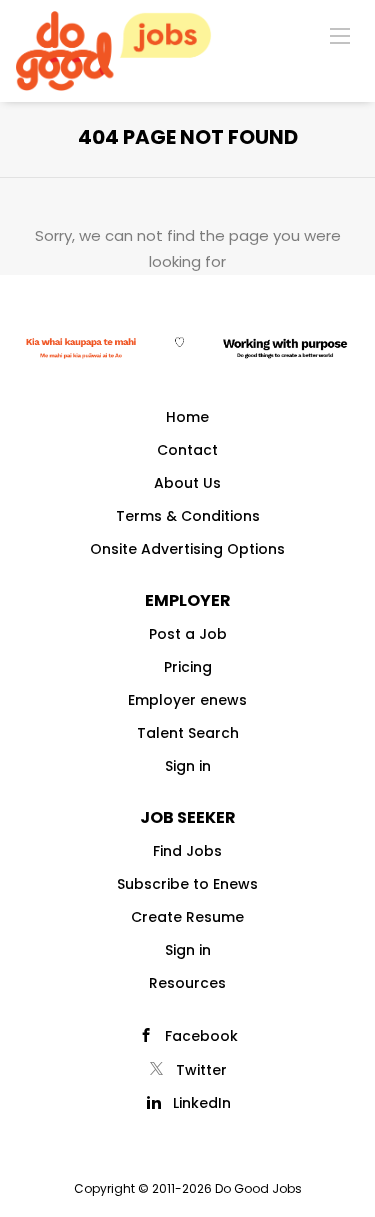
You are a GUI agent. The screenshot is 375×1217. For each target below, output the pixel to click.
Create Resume (187, 917)
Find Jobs (187, 851)
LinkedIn (202, 1103)
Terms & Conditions (188, 516)
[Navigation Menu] (340, 35)
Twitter (201, 1070)
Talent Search (188, 733)
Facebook (201, 1036)
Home (187, 417)
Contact (187, 450)
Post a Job (188, 634)
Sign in (188, 766)
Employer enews (187, 700)
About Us (187, 483)
